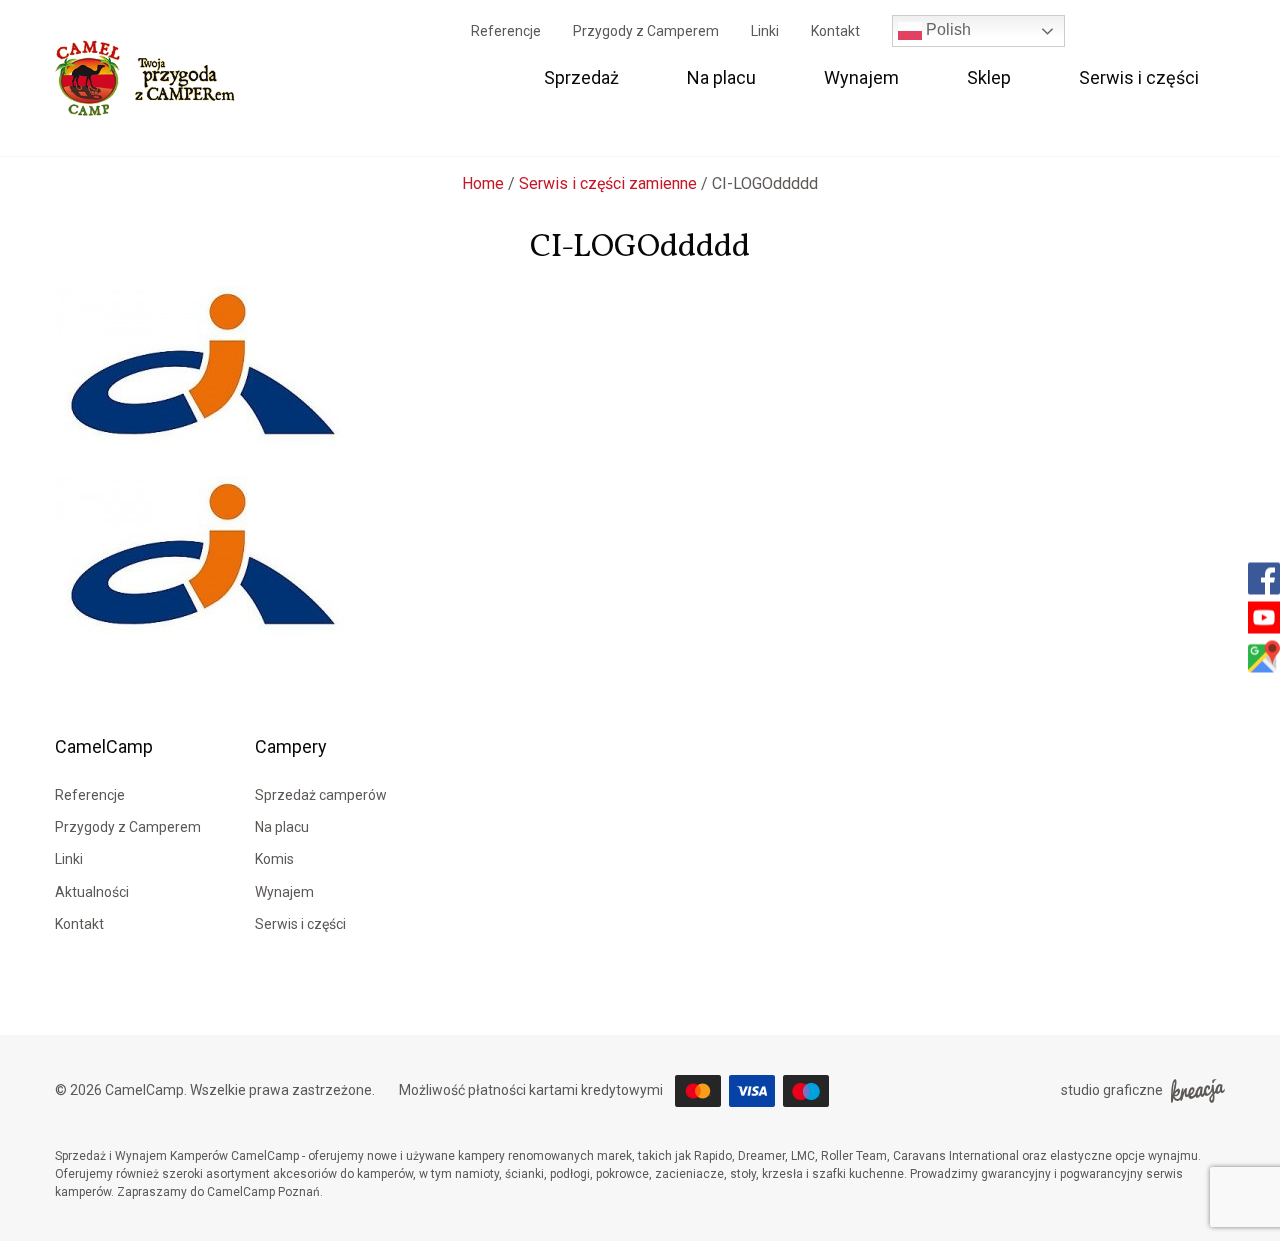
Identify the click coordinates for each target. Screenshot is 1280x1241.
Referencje (506, 31)
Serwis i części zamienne (608, 183)
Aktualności (92, 892)
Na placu (721, 77)
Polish (946, 29)
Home (483, 183)
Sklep (989, 77)
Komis (274, 859)
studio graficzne (1112, 1090)
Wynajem (861, 77)
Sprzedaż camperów (321, 795)
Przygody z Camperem (646, 31)
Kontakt (835, 31)
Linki (765, 31)
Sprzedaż (581, 77)
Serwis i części (1139, 77)
